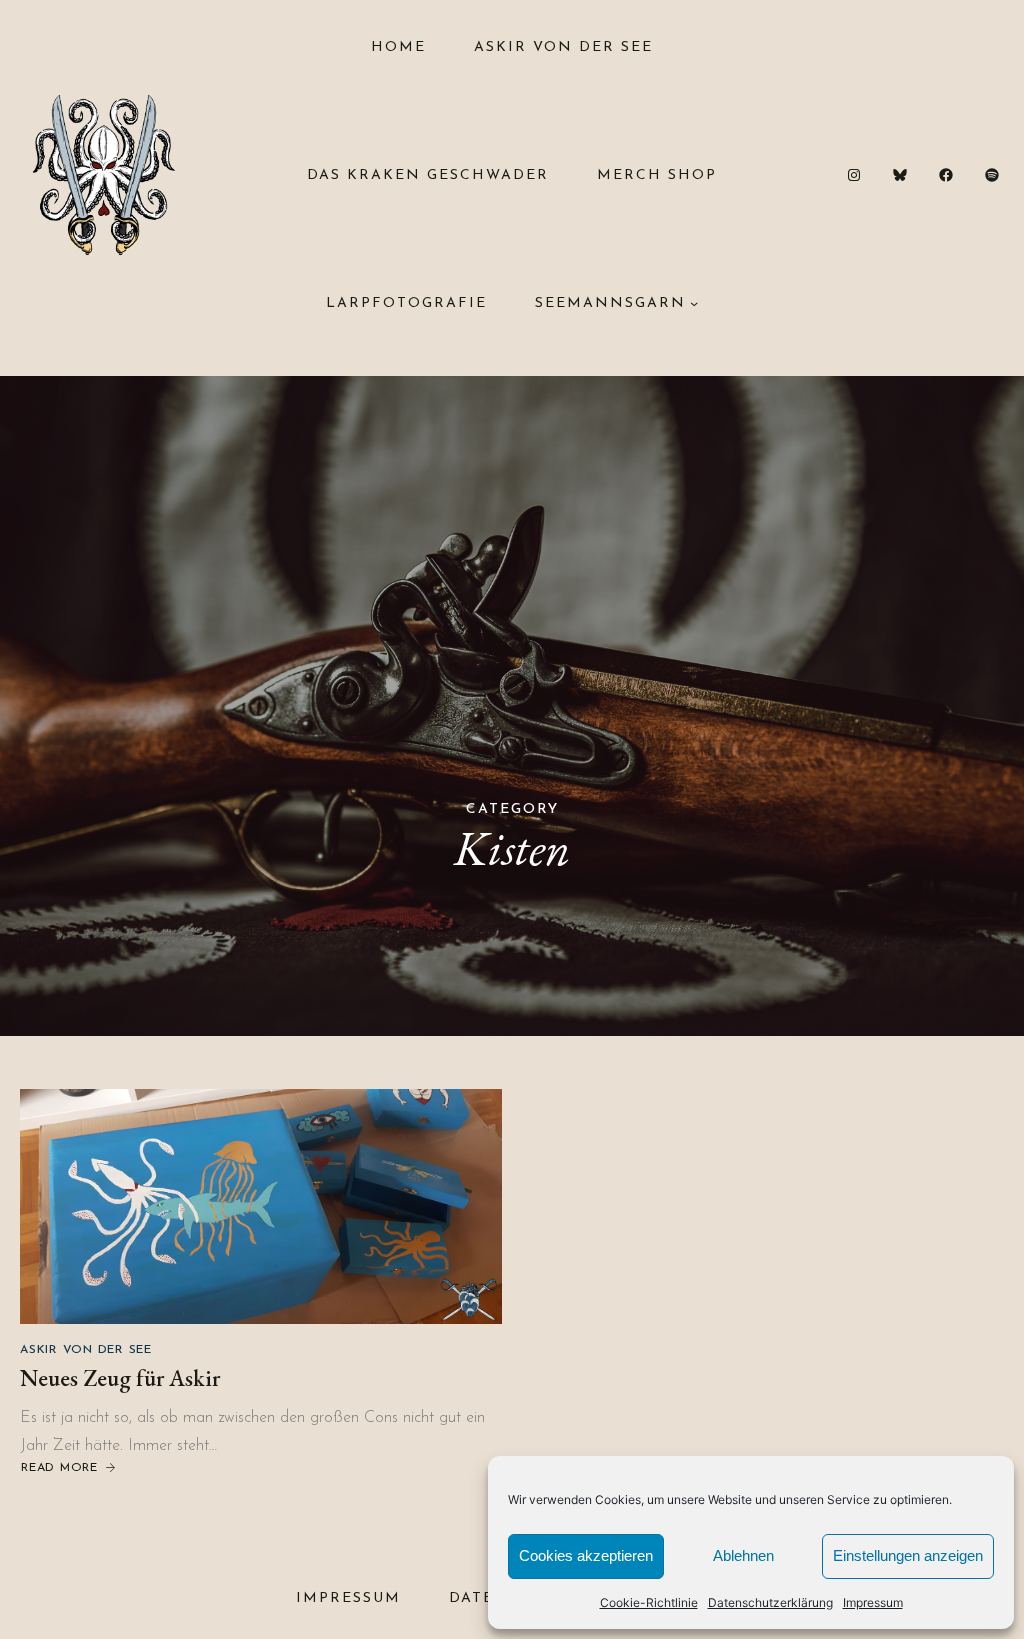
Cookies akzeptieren (586, 1555)
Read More (59, 1469)
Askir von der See (86, 1350)
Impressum (873, 1602)
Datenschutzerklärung (770, 1602)
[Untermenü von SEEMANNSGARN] (694, 303)
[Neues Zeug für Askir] (261, 1206)
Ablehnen (743, 1555)
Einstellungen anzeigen (908, 1555)
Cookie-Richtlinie (649, 1602)
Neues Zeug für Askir (120, 1378)
